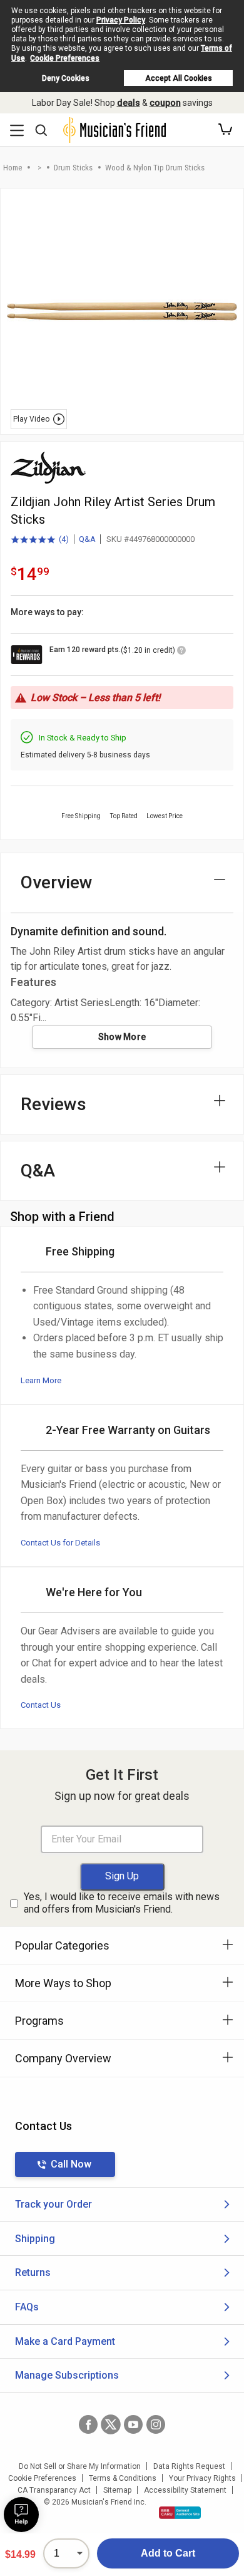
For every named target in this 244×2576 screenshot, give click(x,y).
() (40, 540)
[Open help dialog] (21, 2515)
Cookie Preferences (65, 58)
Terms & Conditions (123, 2478)
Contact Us (41, 1705)
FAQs (27, 2307)
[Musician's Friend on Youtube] (133, 2424)
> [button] (39, 168)
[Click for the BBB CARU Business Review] (180, 2513)
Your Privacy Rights (202, 2478)
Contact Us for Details (60, 1543)
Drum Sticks (73, 168)
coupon (165, 103)
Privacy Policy (121, 20)
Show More (122, 1037)
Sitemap (117, 2490)
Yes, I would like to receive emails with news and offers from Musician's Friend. (122, 1903)
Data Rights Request (189, 2466)
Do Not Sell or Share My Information (80, 2466)
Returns (33, 2272)
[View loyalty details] (181, 652)
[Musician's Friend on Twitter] (111, 2424)
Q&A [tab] (38, 1171)
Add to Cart (168, 2553)
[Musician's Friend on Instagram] (156, 2424)
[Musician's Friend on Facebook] (88, 2424)
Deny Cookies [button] (66, 78)
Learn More (41, 1380)
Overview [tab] (57, 882)
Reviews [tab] (53, 1104)
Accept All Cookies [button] (179, 78)
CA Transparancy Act (54, 2490)
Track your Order (53, 2204)
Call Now (71, 2164)
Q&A (87, 539)
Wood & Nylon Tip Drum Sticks (155, 168)
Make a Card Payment (65, 2341)
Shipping (35, 2239)
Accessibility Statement (185, 2490)
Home (13, 168)
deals (129, 103)
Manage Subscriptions (67, 2375)
